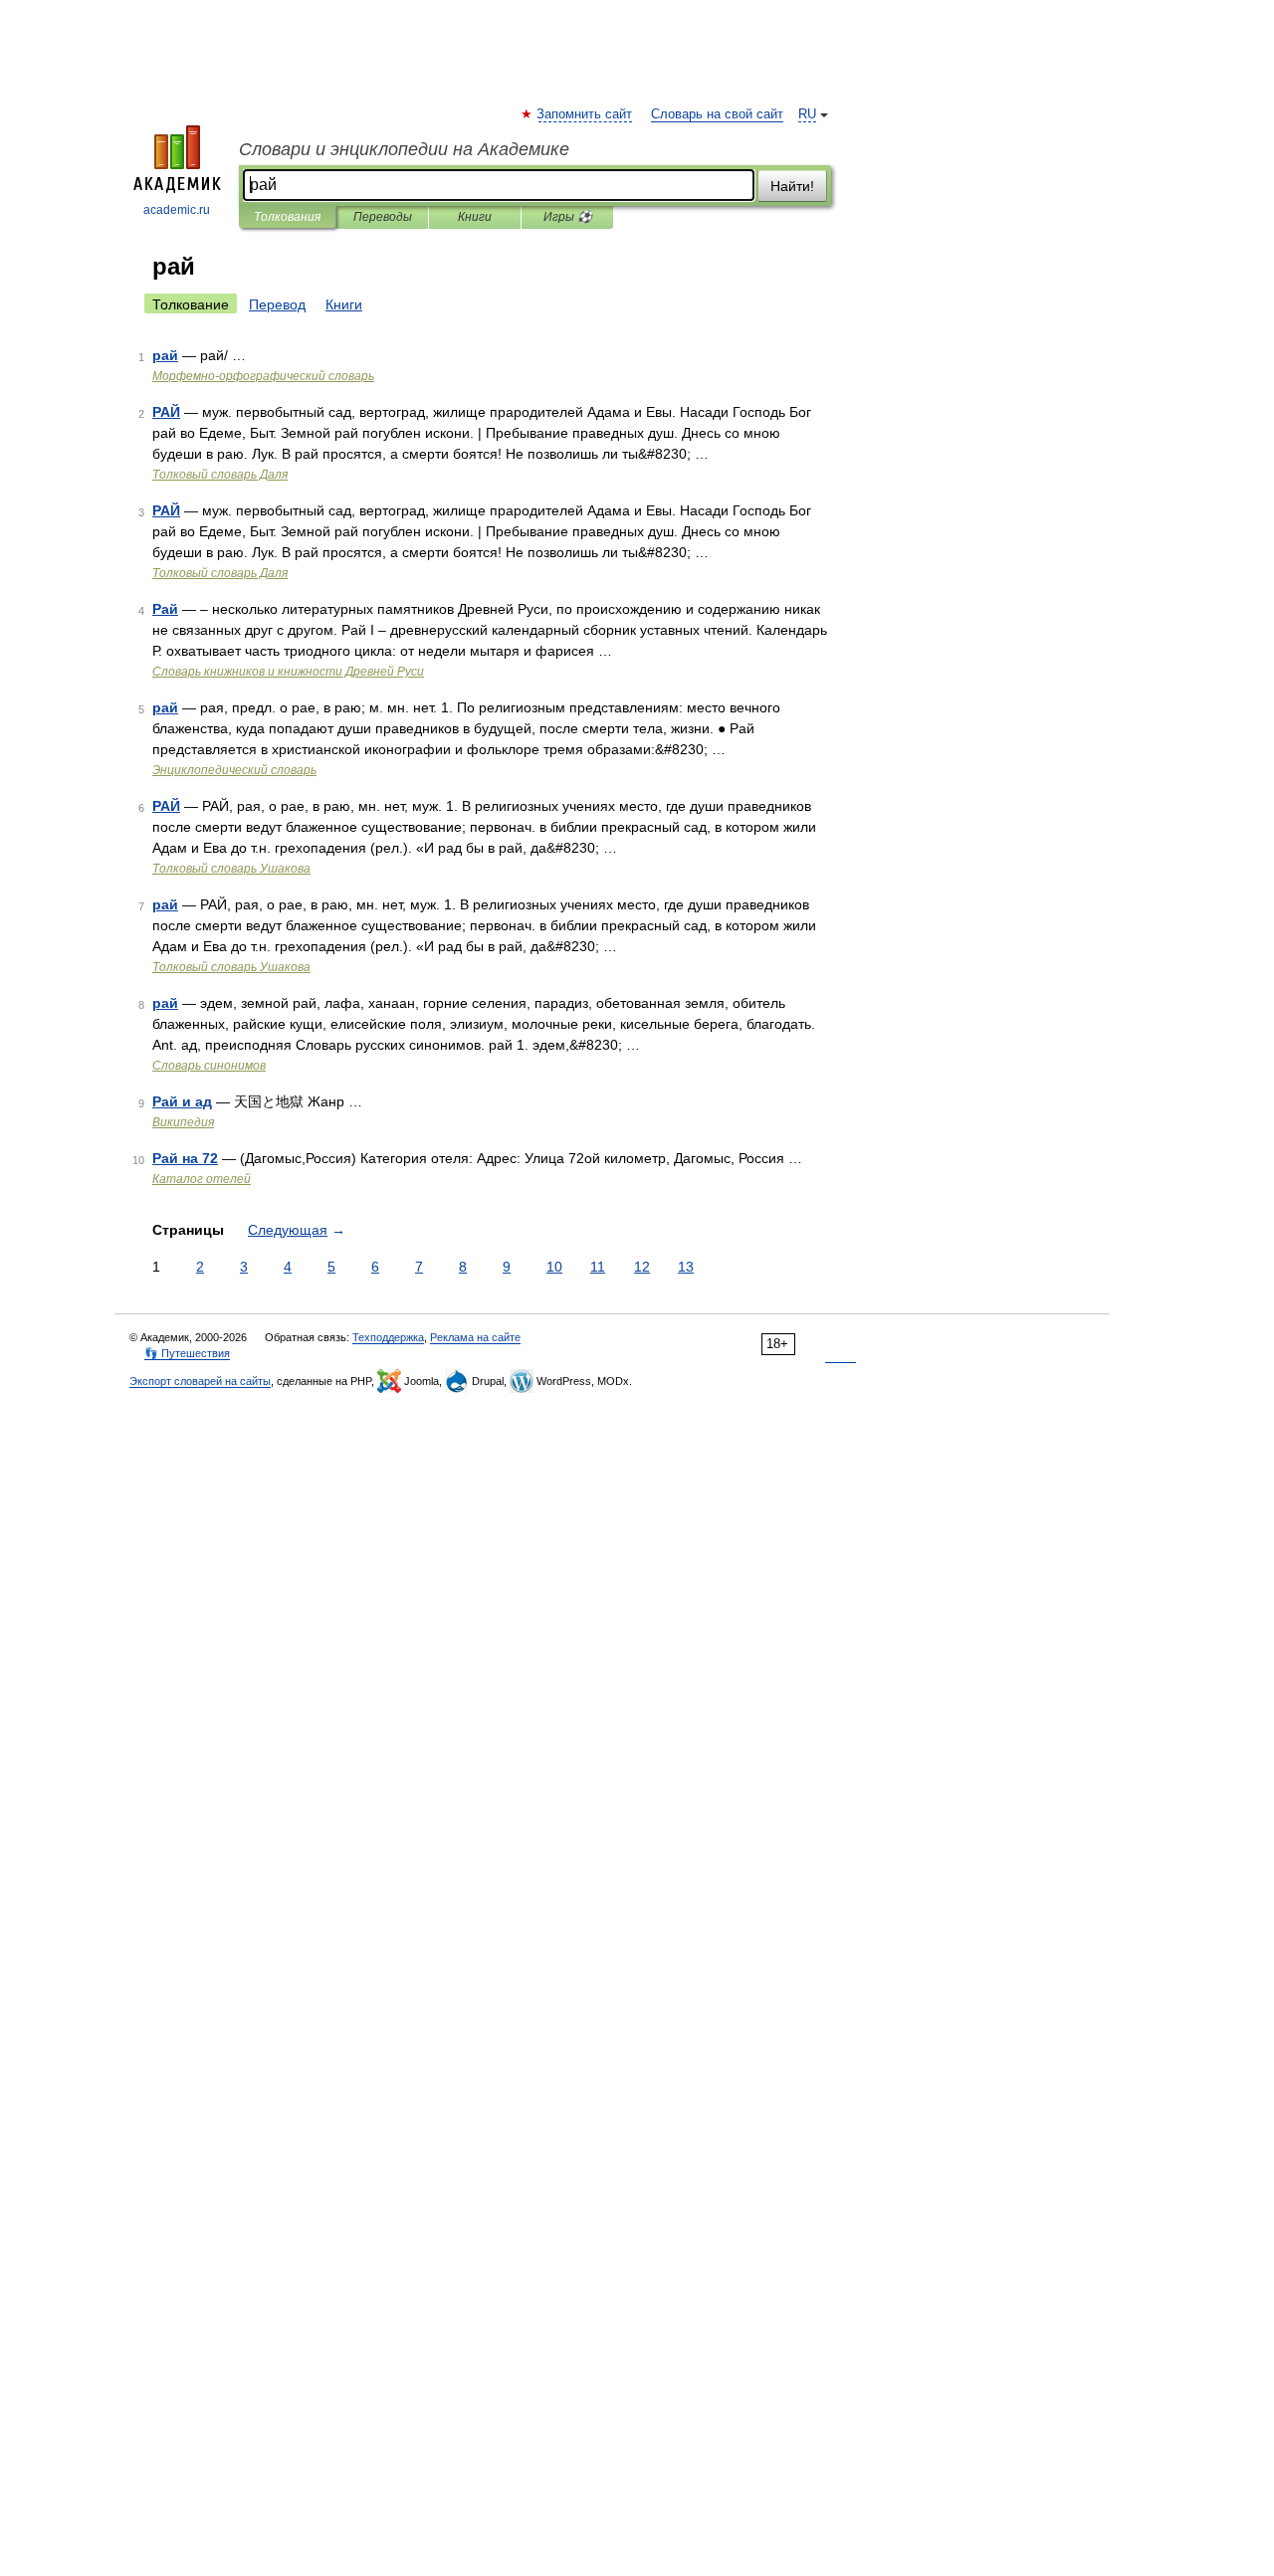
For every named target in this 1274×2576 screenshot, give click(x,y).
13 (686, 1267)
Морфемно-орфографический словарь (263, 376)
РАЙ (166, 412)
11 (598, 1267)
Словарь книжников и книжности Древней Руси (288, 672)
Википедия (183, 1122)
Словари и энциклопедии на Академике (404, 149)
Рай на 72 (185, 1158)
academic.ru (177, 210)
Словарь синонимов (209, 1066)
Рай (165, 609)
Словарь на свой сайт (717, 114)
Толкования (287, 217)
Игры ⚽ (568, 217)
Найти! (792, 186)
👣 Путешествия (187, 1353)
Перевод (277, 304)
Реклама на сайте (475, 1337)
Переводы (383, 217)
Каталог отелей (202, 1179)
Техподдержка (388, 1337)
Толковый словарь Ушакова (231, 869)
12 (642, 1267)
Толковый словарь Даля (220, 475)
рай (165, 355)
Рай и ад (182, 1101)
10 (554, 1267)
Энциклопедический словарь (234, 770)
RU (807, 114)
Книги (475, 217)
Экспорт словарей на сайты (200, 1381)
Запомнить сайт (585, 114)
